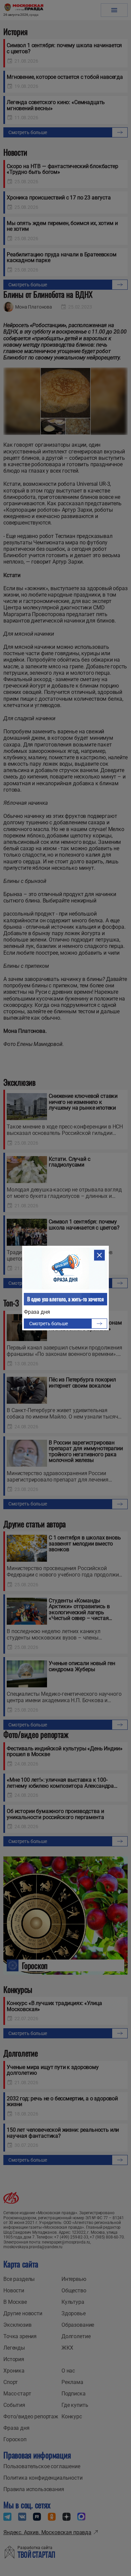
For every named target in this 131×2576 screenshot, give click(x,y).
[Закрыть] (99, 1255)
